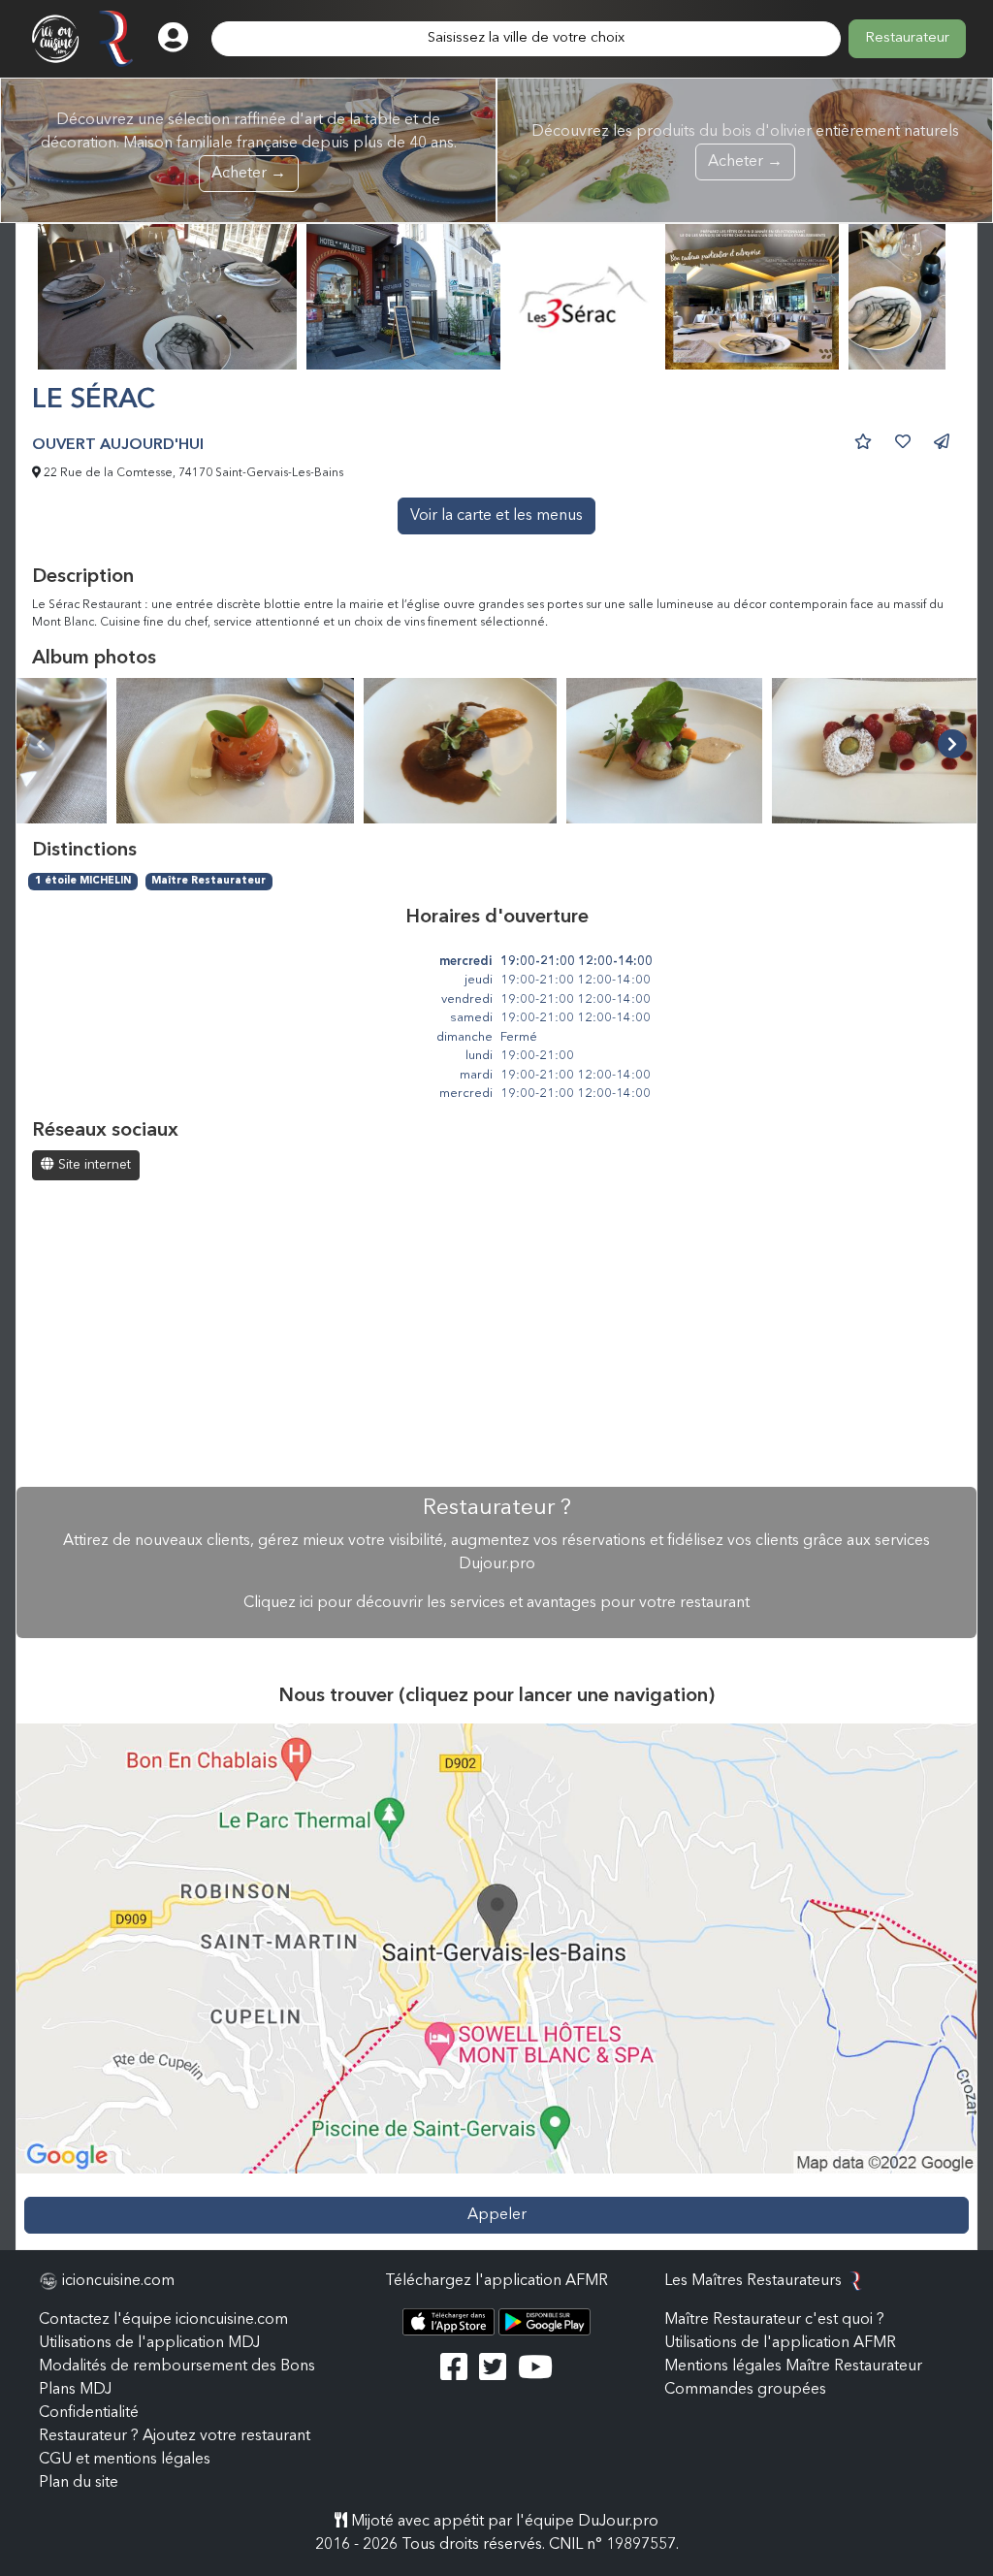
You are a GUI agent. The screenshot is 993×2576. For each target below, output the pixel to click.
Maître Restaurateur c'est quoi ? (774, 2320)
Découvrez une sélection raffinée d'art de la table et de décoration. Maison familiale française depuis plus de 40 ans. (249, 147)
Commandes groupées (745, 2390)
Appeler (497, 2215)
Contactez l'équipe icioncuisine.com (163, 2320)
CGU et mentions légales (125, 2460)
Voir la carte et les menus (496, 516)
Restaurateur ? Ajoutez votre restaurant (175, 2436)
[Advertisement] (496, 1336)
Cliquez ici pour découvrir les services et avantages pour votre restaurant (496, 1603)
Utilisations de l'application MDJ (149, 2343)
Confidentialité (89, 2413)
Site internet (93, 1165)
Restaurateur (907, 38)
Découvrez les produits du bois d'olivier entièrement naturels (745, 147)
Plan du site (79, 2483)
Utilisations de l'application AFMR (780, 2343)
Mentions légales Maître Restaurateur (793, 2367)
